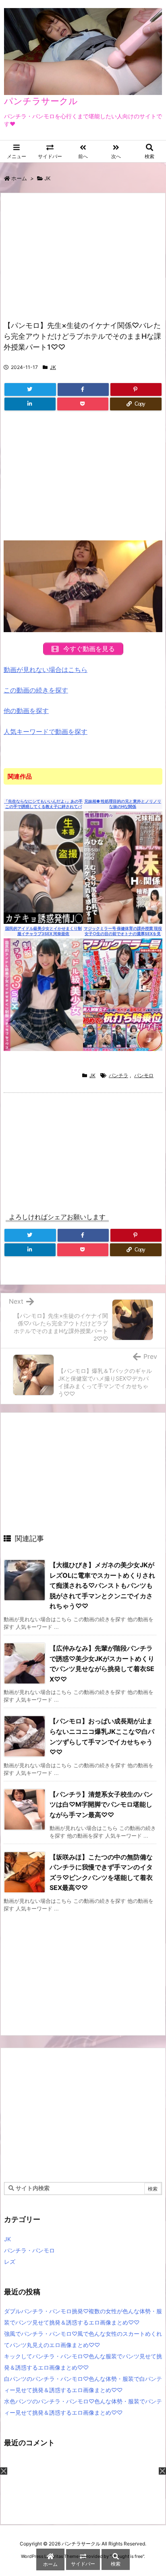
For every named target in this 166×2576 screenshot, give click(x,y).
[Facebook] (83, 389)
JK (47, 178)
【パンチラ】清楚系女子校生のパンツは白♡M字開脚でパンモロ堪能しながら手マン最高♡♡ (101, 1804)
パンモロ (144, 1075)
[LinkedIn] (30, 404)
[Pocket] (83, 404)
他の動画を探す (26, 711)
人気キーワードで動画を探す (46, 732)
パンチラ (118, 1075)
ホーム (19, 178)
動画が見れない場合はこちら (46, 670)
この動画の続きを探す (36, 690)
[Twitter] (30, 389)
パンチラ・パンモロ (29, 2250)
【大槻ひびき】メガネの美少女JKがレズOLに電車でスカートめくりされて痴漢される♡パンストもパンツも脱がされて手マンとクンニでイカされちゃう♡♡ (102, 1585)
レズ (10, 2262)
